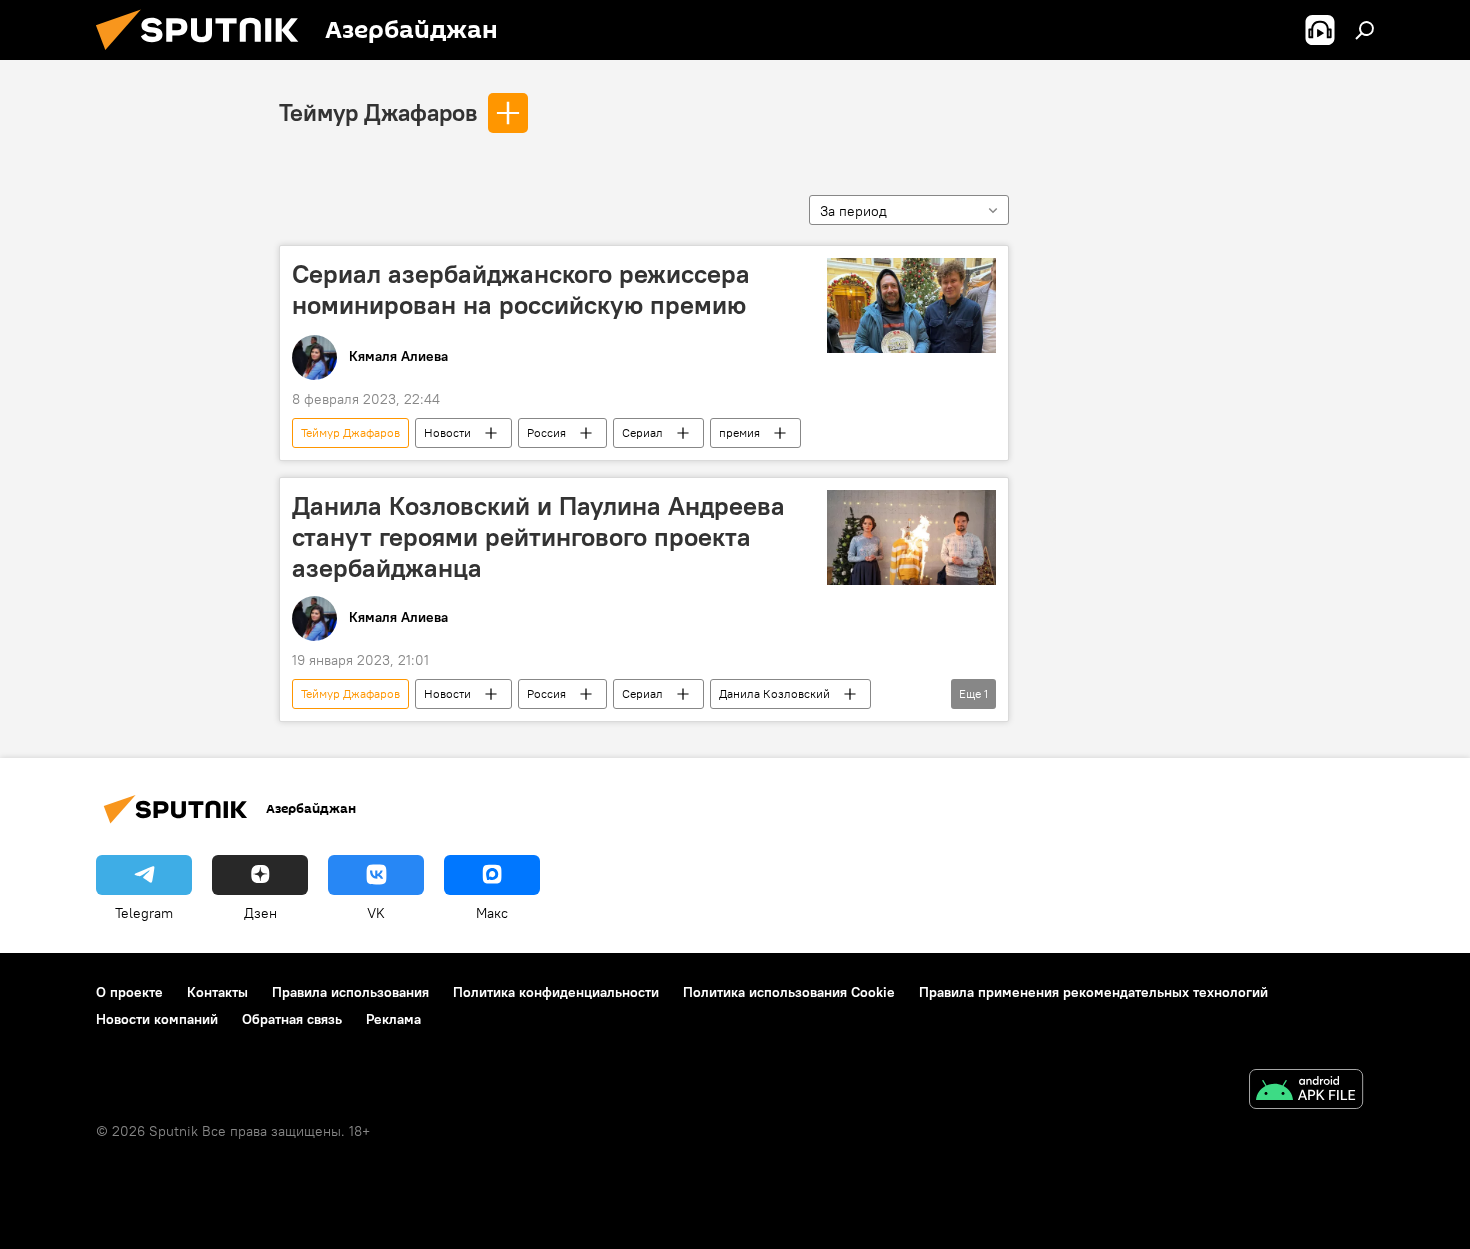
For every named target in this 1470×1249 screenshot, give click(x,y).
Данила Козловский (774, 693)
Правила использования (350, 992)
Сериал (642, 432)
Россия (546, 432)
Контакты (217, 992)
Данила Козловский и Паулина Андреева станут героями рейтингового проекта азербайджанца (538, 537)
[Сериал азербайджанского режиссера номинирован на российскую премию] (911, 305)
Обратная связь (292, 1019)
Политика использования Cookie (789, 992)
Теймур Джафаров (378, 112)
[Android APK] (1306, 1091)
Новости (447, 432)
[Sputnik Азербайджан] (205, 55)
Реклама (393, 1019)
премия (739, 432)
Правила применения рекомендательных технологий (1093, 992)
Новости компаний (157, 1019)
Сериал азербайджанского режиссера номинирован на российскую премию (521, 289)
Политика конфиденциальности (556, 992)
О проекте (129, 992)
